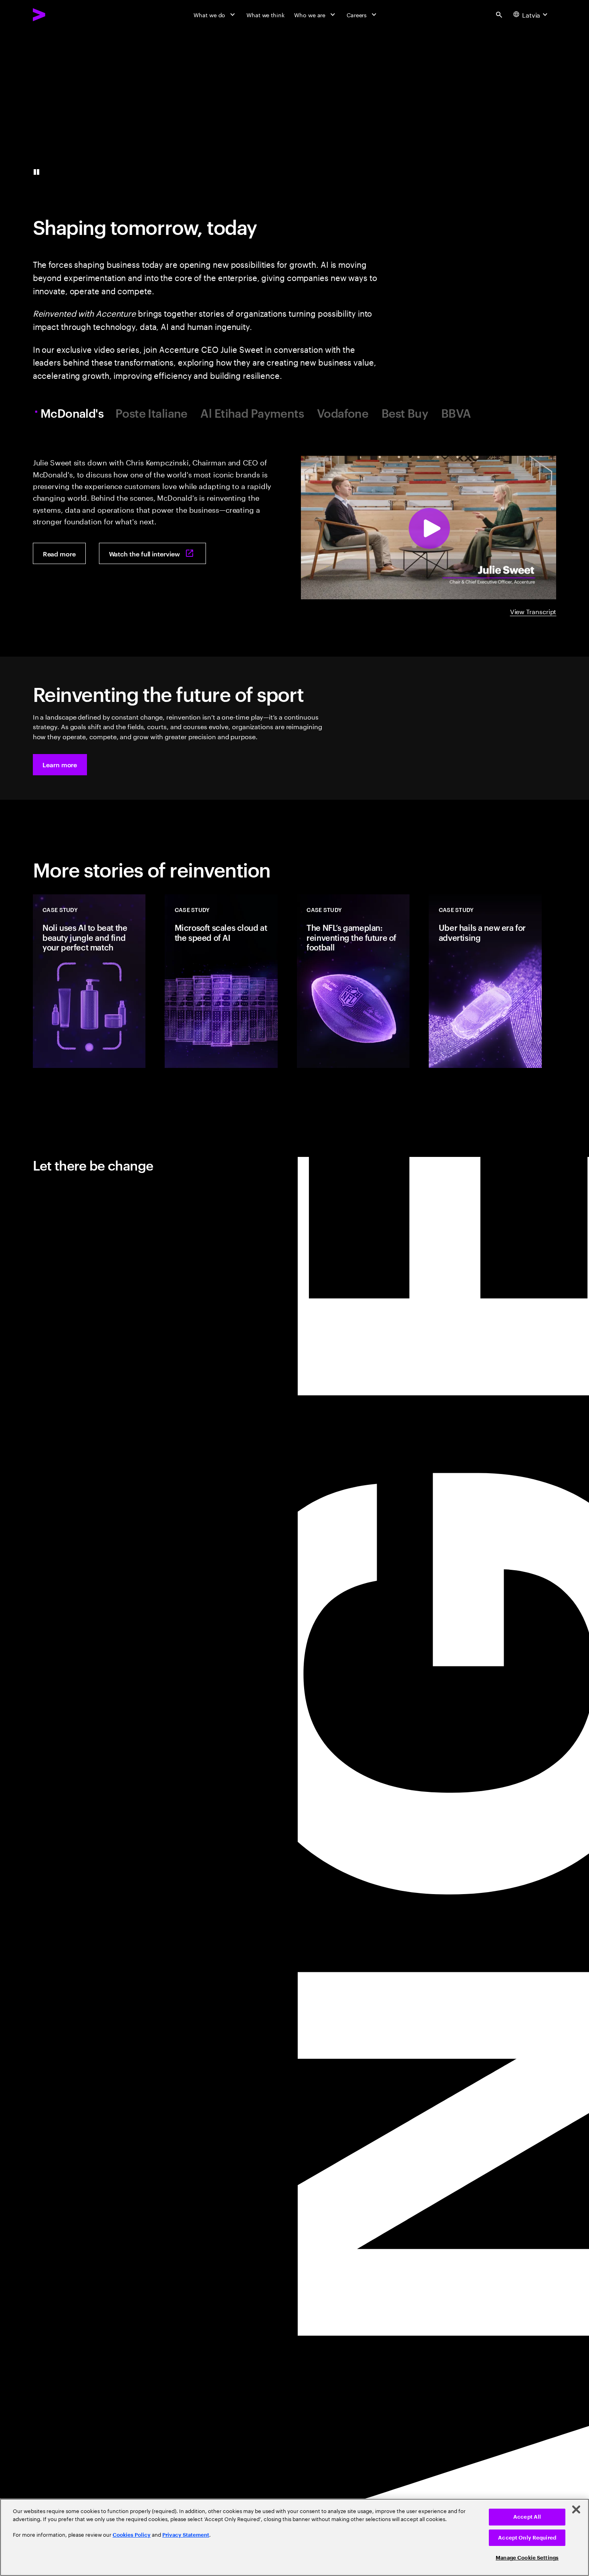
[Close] (576, 2509)
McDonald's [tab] (72, 413)
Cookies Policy (132, 2535)
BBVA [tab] (456, 413)
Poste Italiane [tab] (151, 413)
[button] (60, 765)
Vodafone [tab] (343, 413)
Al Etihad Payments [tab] (252, 413)
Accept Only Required (527, 2538)
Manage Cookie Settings (527, 2558)
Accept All (527, 2517)
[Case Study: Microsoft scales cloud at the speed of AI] (221, 981)
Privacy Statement (186, 2535)
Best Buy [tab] (405, 413)
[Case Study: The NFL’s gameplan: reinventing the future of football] (353, 981)
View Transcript (533, 611)
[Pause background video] (36, 172)
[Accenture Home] (58, 15)
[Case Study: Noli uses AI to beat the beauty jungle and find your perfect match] (89, 981)
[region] (294, 2537)
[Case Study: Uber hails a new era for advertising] (485, 981)
